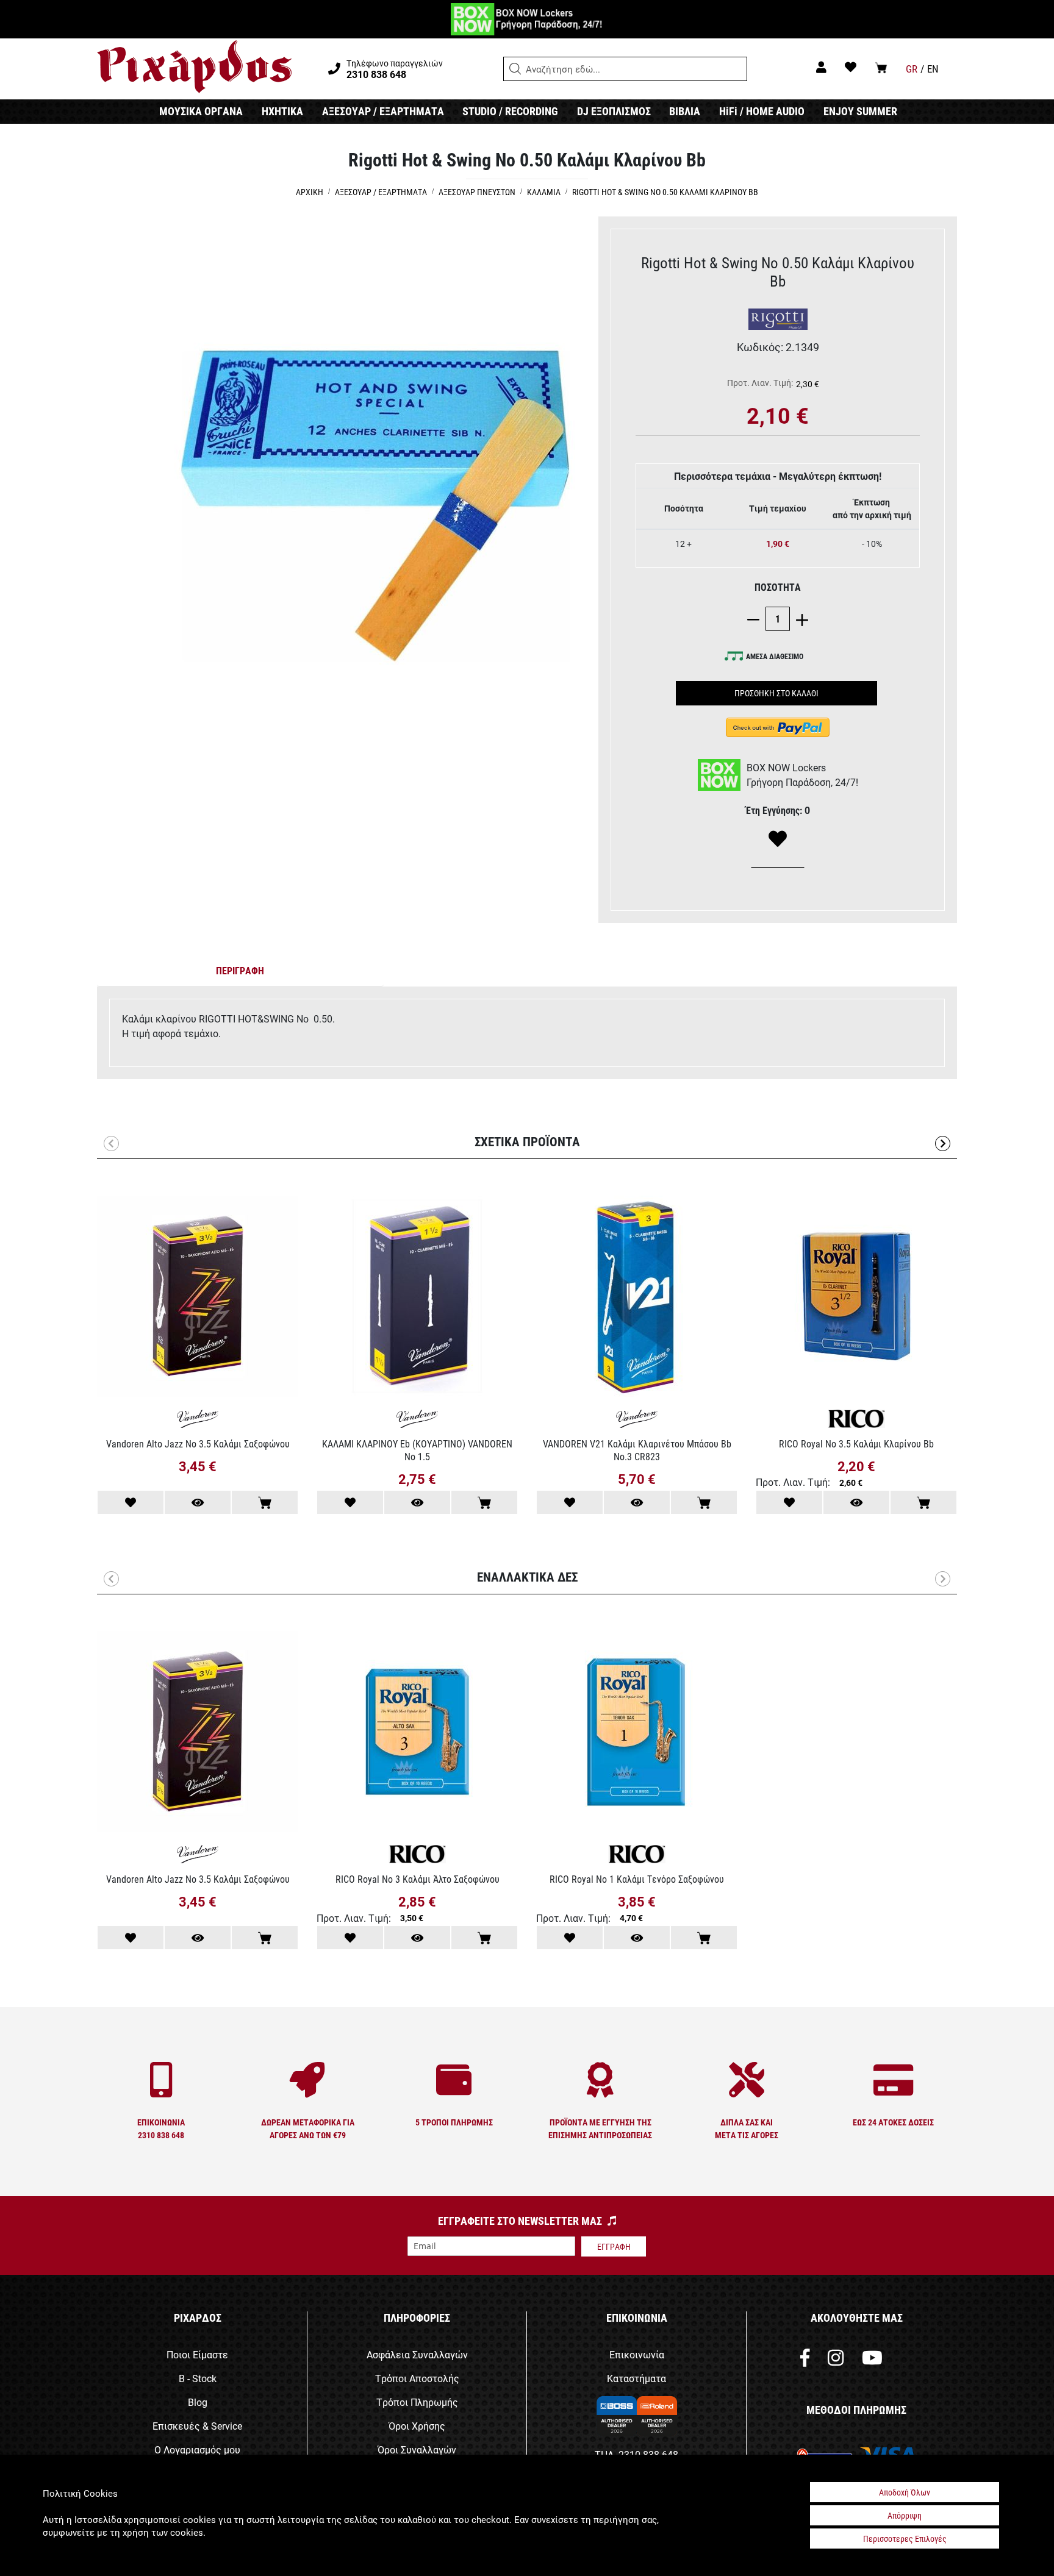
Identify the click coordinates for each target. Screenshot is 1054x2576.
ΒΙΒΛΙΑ (685, 111)
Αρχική (310, 192)
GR (912, 69)
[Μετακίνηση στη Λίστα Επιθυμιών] (131, 1502)
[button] (515, 69)
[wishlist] (851, 67)
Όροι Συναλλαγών (417, 2449)
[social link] (805, 2360)
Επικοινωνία (637, 2354)
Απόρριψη (905, 2515)
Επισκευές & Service (197, 2426)
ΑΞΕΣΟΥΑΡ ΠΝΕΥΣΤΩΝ (477, 192)
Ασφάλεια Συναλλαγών (417, 2354)
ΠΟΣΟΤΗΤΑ (778, 587)
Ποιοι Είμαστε (197, 2354)
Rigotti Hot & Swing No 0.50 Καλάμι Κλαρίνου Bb (665, 192)
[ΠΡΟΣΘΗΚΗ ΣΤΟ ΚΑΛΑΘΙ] (265, 1502)
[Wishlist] (778, 840)
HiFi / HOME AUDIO (762, 111)
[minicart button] (881, 67)
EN (933, 69)
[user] (821, 67)
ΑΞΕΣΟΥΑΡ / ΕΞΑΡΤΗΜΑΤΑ (383, 111)
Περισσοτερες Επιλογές (905, 2539)
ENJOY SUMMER (860, 111)
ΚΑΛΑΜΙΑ (544, 192)
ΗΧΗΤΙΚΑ (282, 111)
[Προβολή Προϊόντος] (198, 1502)
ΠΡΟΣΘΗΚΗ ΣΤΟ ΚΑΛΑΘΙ (776, 693)
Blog (198, 2402)
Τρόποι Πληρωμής (417, 2402)
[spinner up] (799, 619)
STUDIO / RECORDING (510, 111)
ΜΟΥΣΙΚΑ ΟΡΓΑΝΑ (201, 111)
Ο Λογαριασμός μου (197, 2449)
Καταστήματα (636, 2378)
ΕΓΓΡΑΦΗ (614, 2246)
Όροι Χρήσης (417, 2426)
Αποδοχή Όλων (905, 2492)
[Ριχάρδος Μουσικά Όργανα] (194, 67)
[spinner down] (756, 619)
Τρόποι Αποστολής (417, 2378)
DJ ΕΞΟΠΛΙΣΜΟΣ (614, 111)
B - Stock (198, 2378)
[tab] (240, 973)
